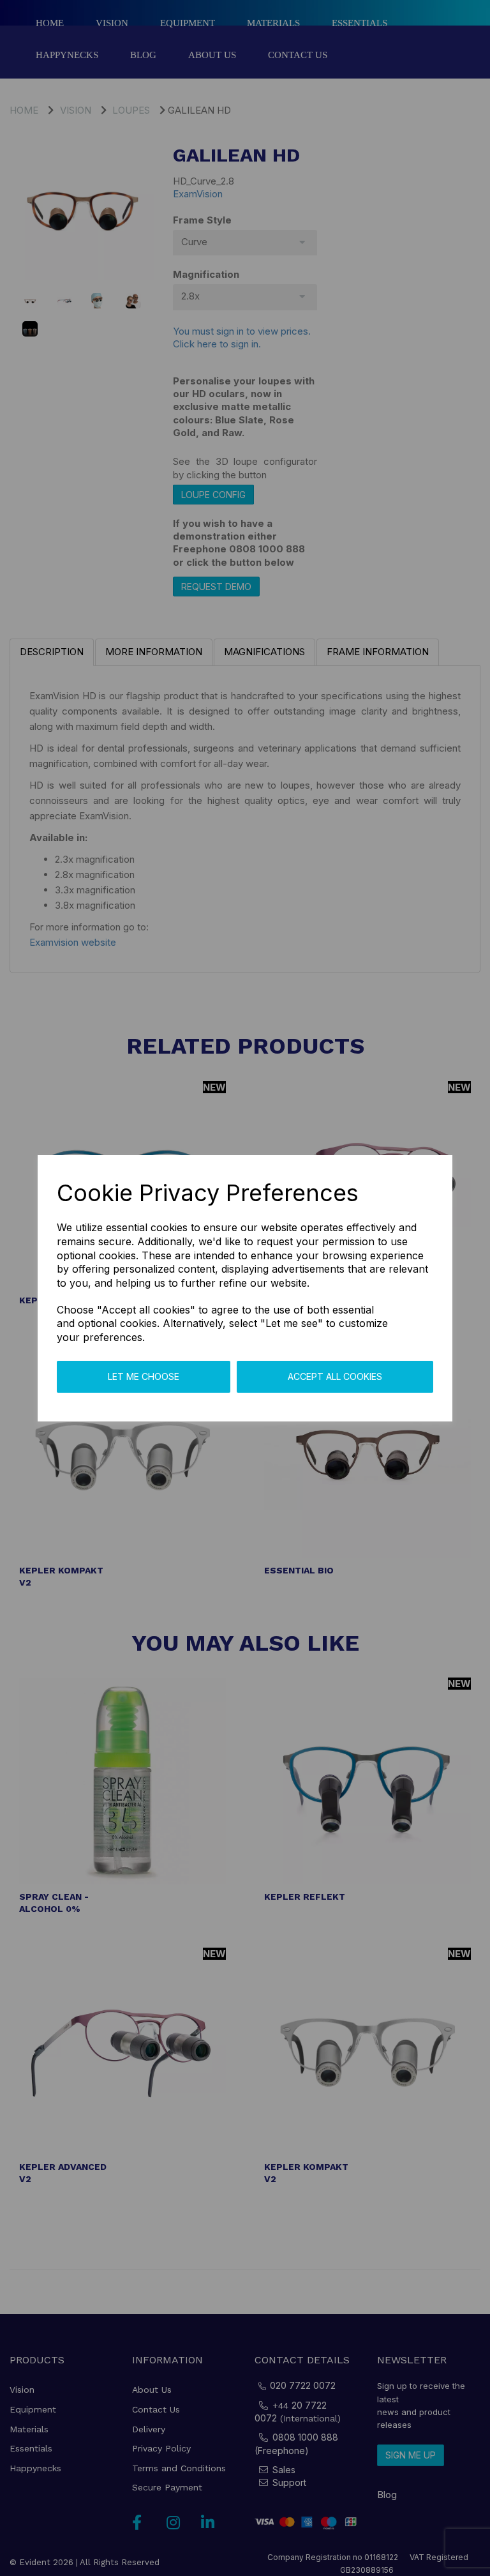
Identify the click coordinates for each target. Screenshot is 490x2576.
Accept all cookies (335, 1376)
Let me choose (144, 1376)
